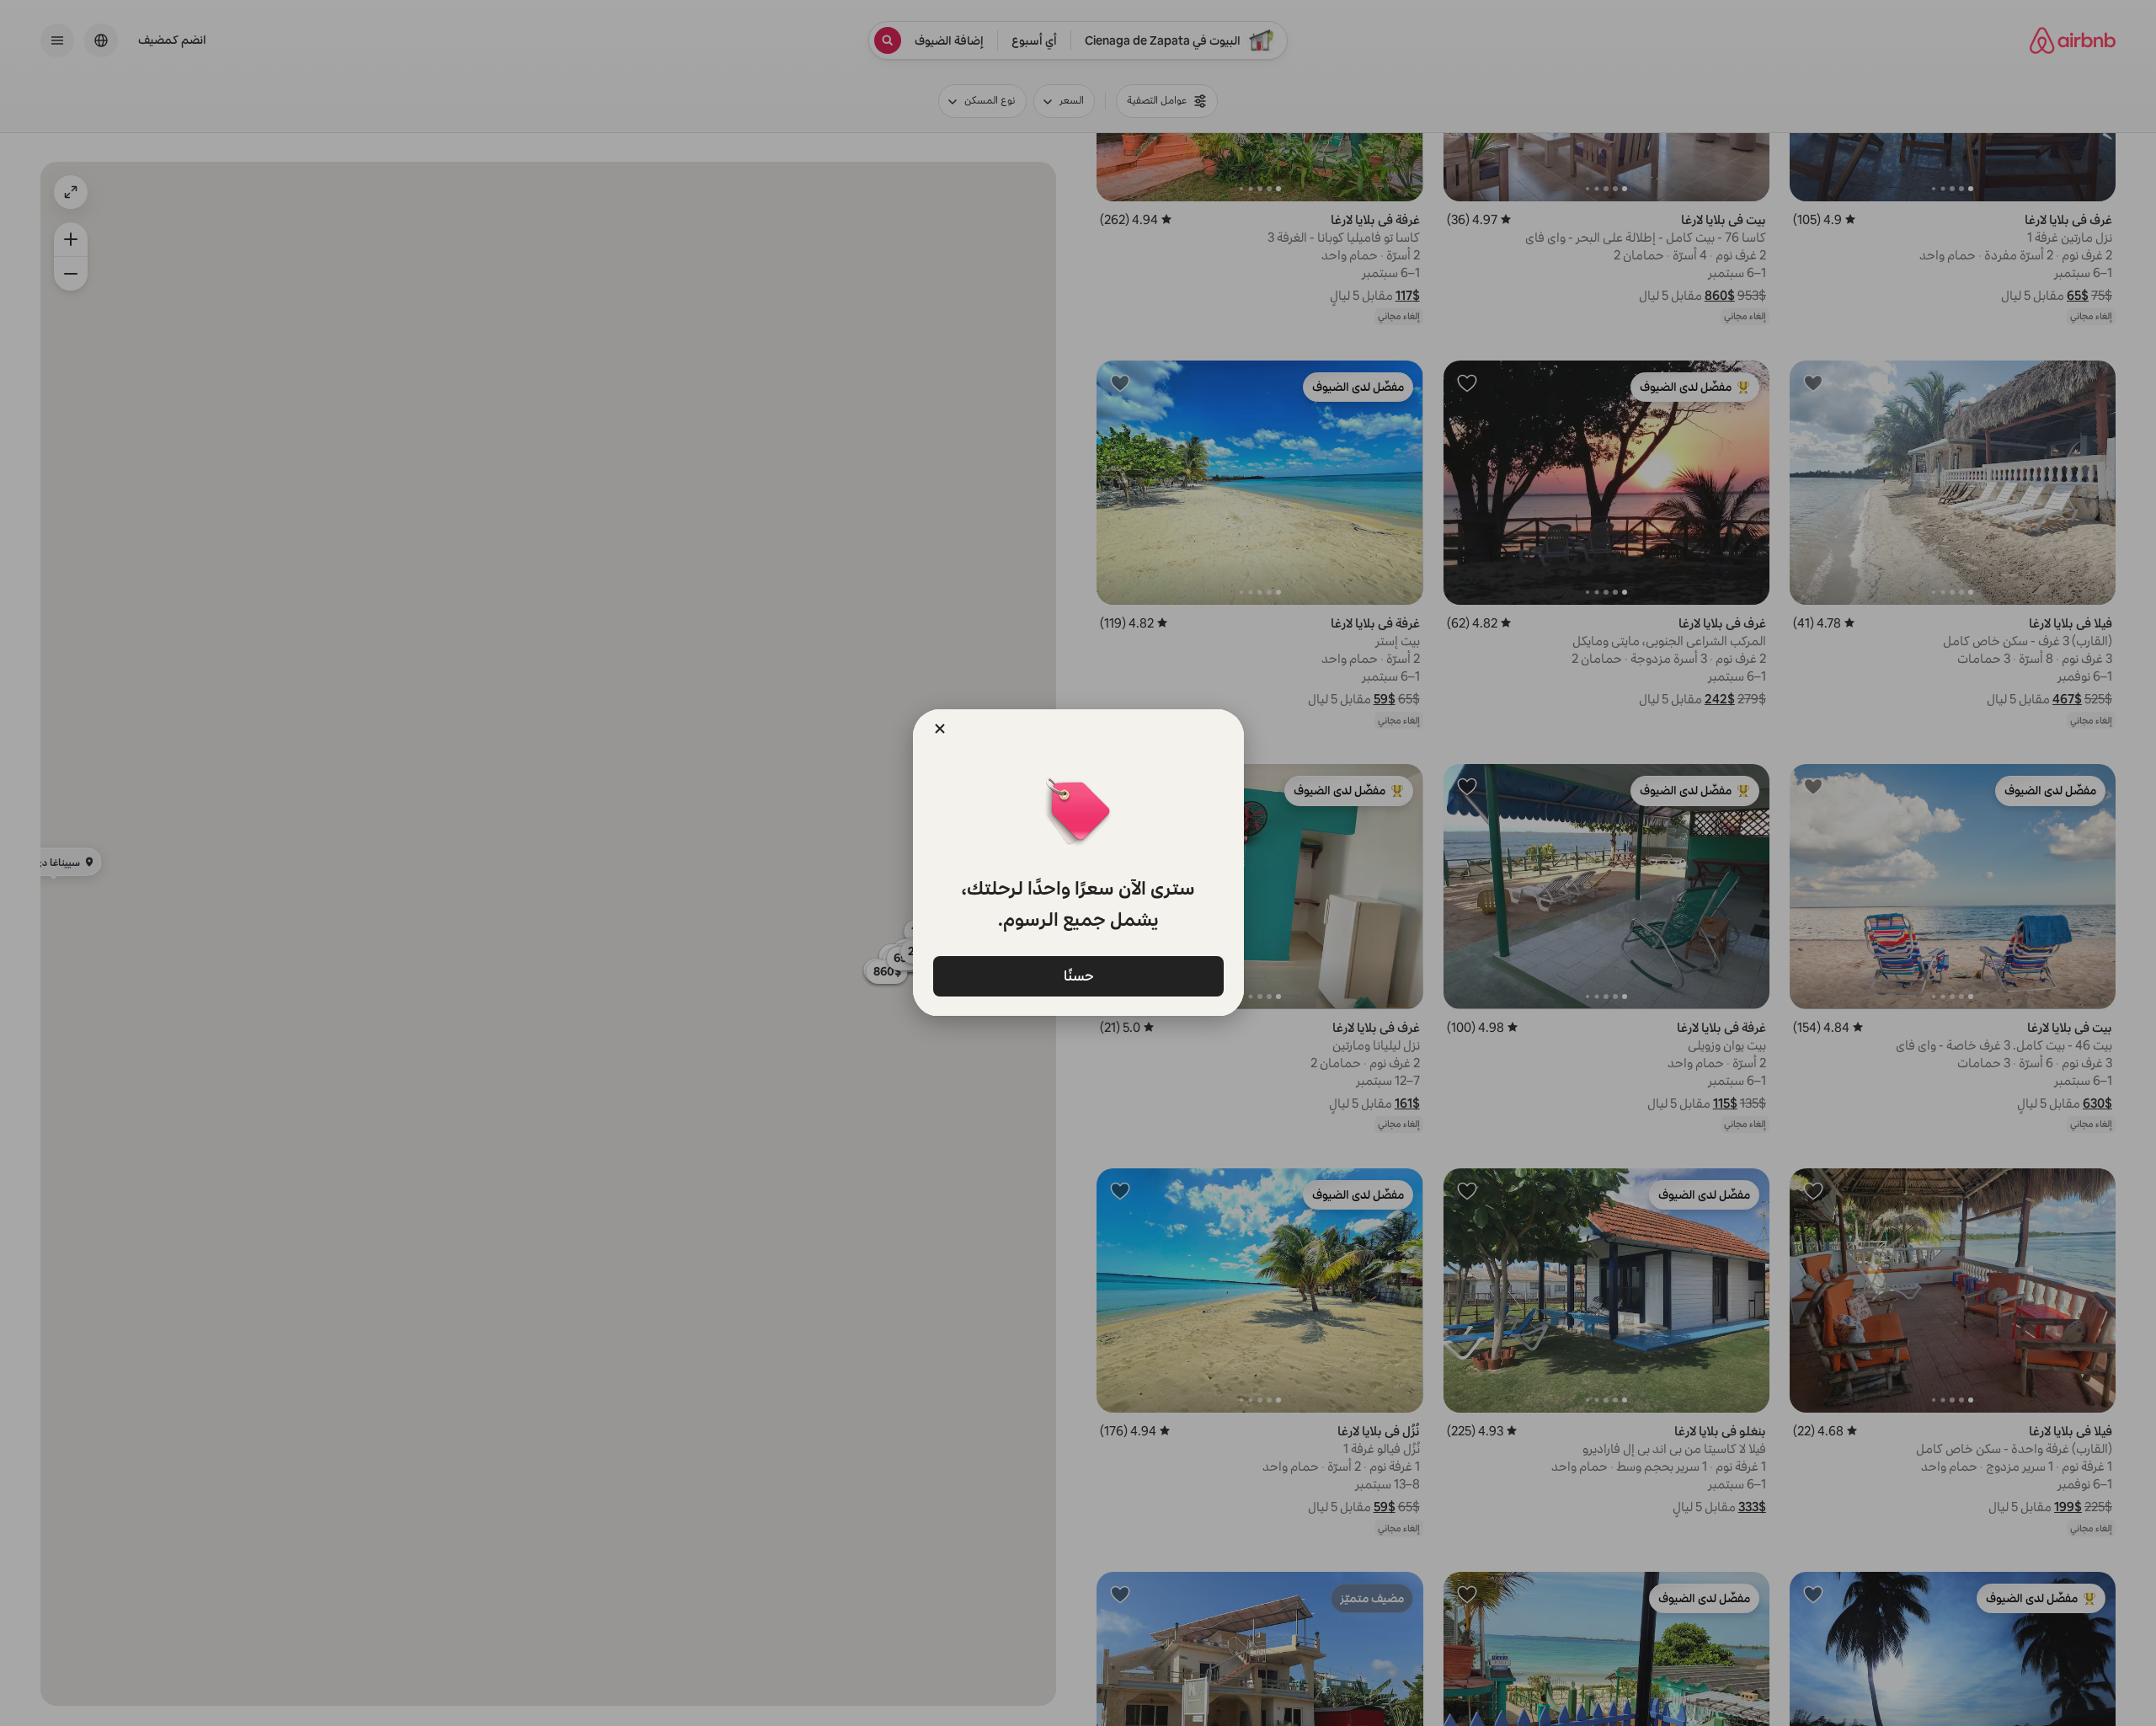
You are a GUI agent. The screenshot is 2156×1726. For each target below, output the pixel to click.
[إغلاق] (940, 729)
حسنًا (1078, 975)
